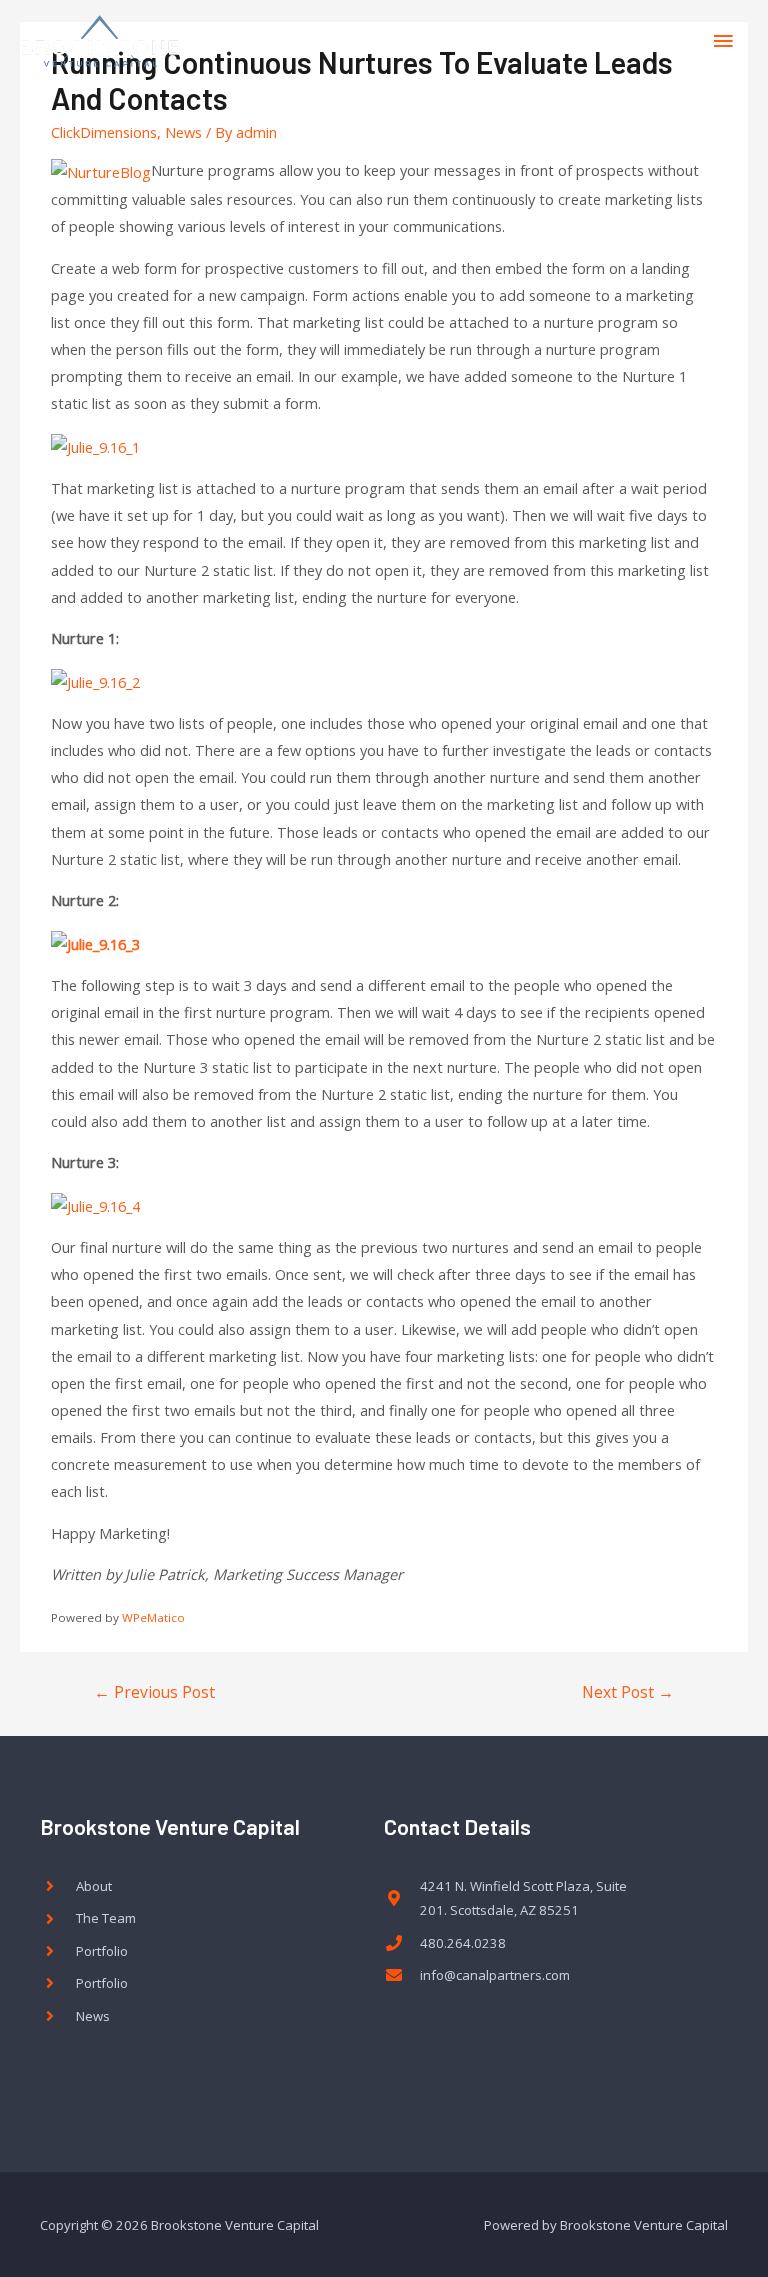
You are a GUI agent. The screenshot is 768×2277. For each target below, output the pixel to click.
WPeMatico (153, 1617)
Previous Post (154, 1692)
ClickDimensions (104, 132)
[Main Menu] (723, 41)
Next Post (628, 1692)
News (183, 132)
